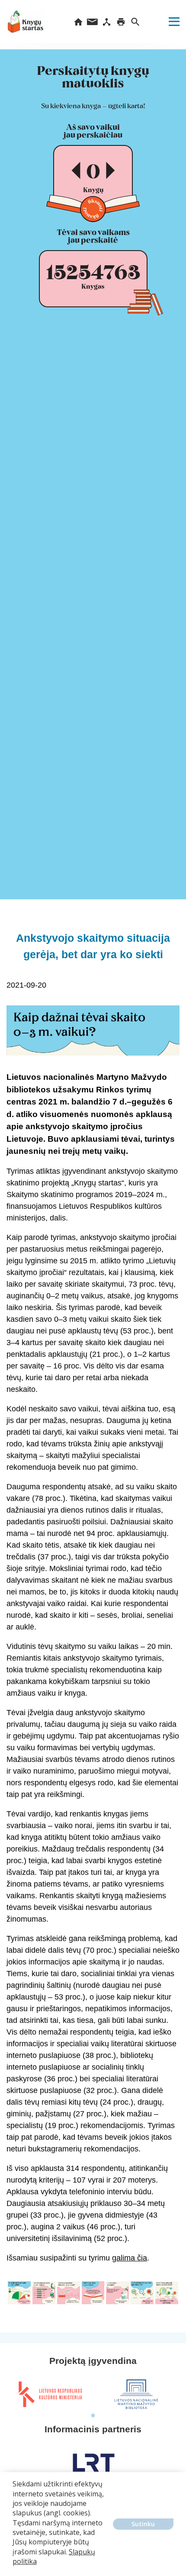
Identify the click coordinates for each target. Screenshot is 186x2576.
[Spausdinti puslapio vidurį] (121, 22)
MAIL (92, 22)
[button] (14, 2568)
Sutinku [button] (143, 2524)
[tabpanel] (50, 2394)
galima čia (130, 2258)
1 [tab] (93, 2416)
